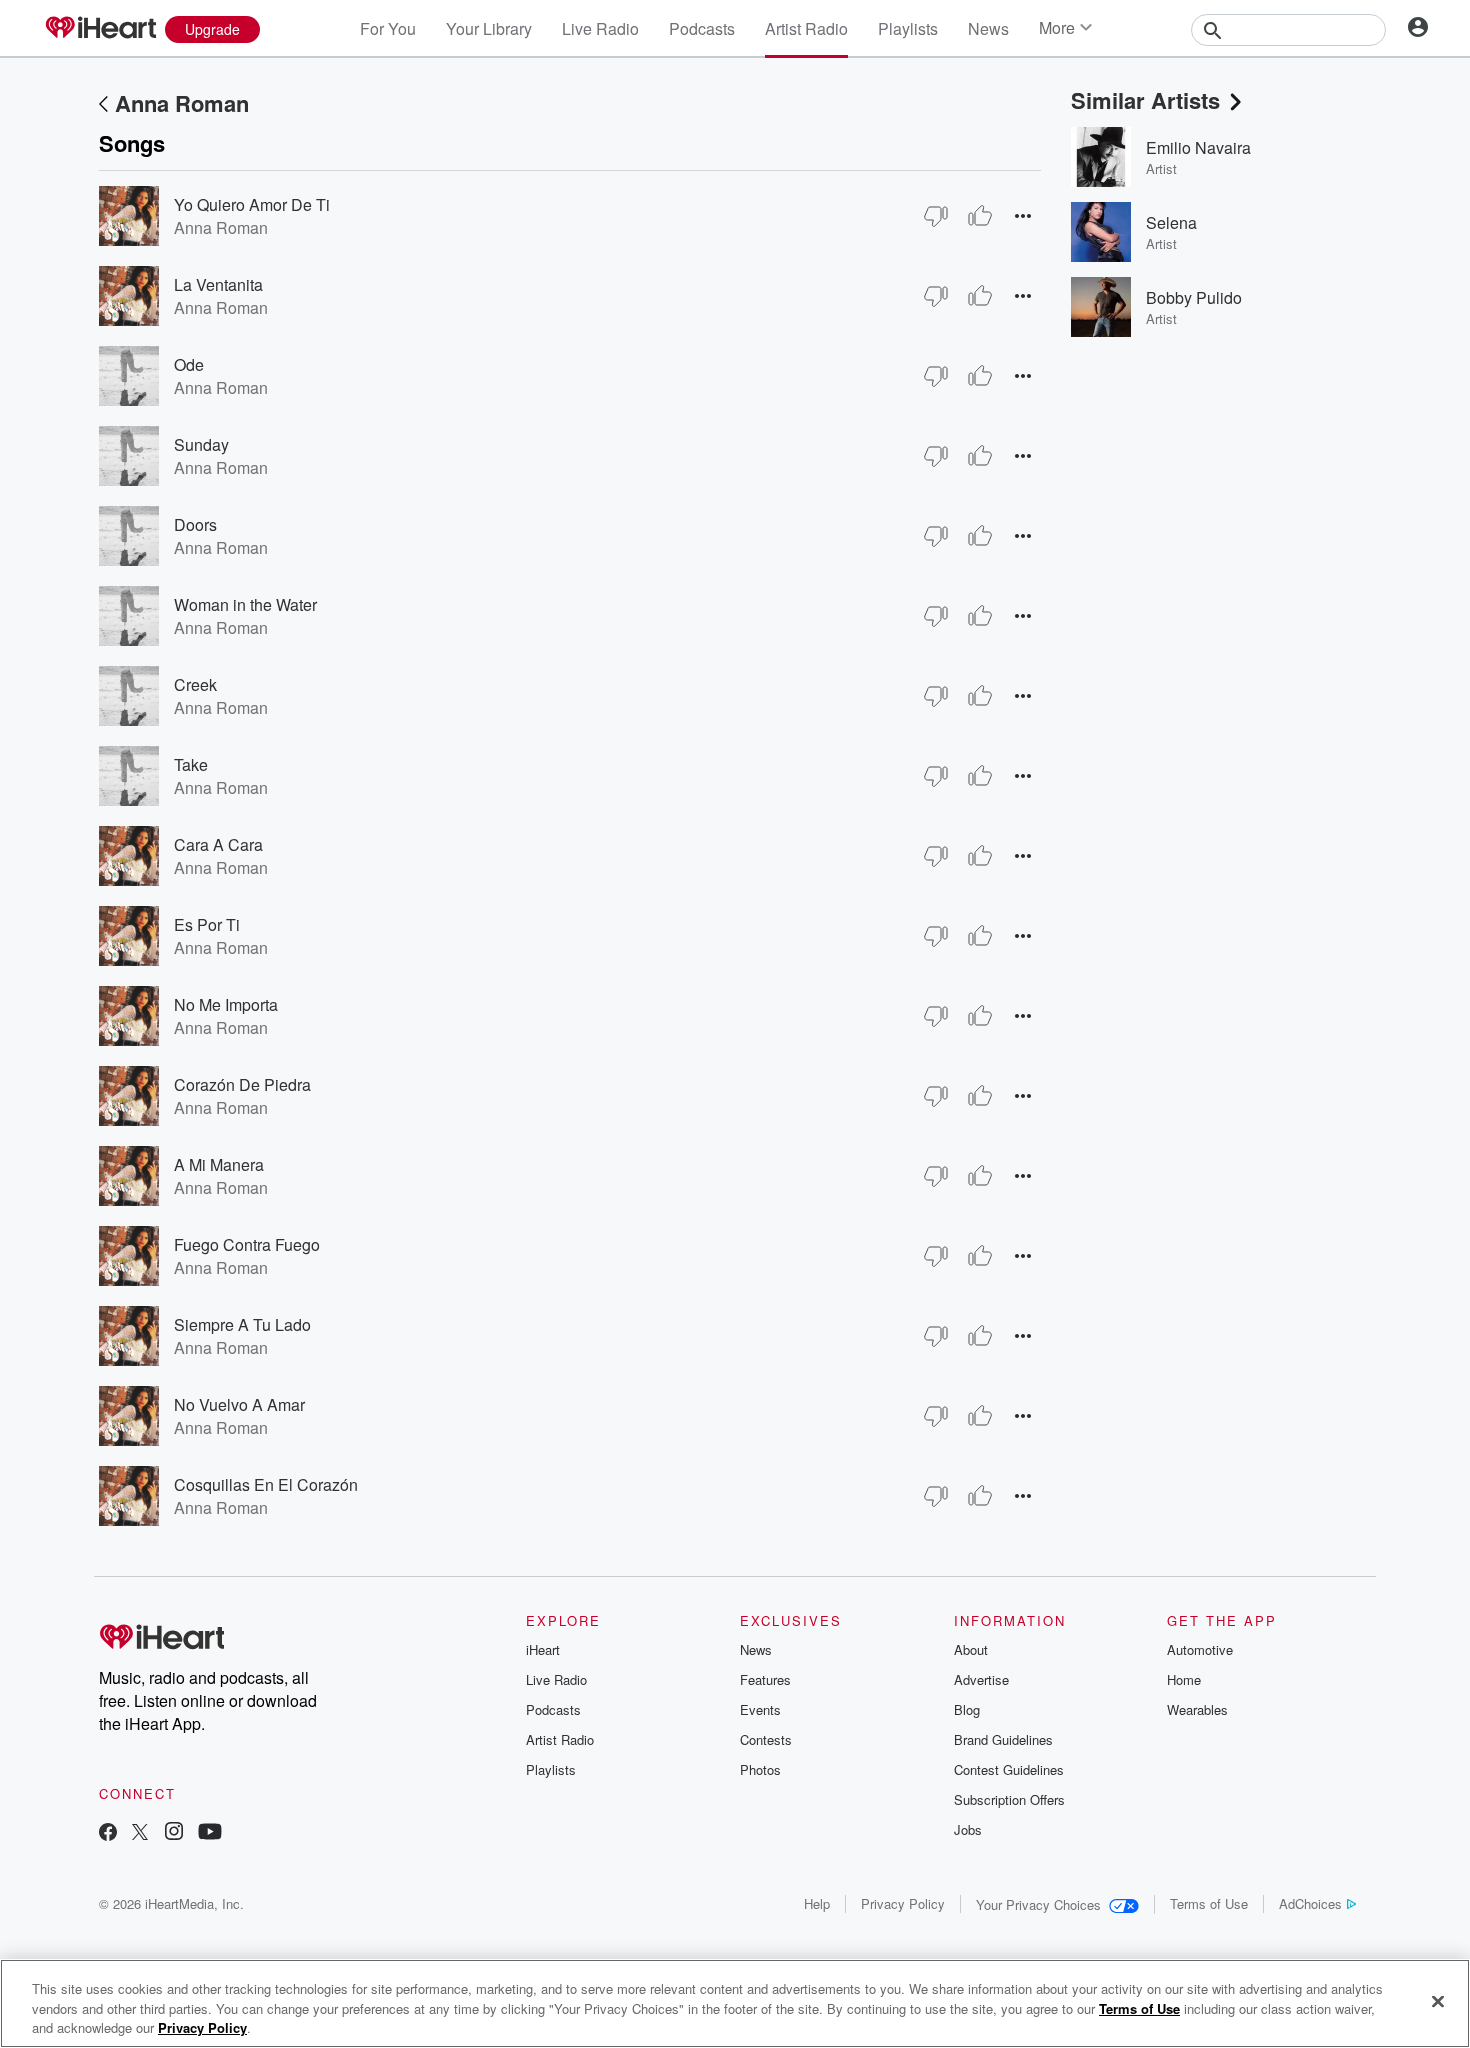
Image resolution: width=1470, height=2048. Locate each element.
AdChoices (1310, 1903)
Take (191, 764)
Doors (195, 524)
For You (388, 28)
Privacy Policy (903, 1903)
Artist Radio (806, 28)
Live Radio (600, 28)
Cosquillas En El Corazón (266, 1484)
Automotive (1200, 1649)
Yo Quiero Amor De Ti (252, 204)
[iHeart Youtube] (210, 1833)
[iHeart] (100, 29)
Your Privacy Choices (1038, 1904)
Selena (1171, 222)
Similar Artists (1145, 100)
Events (760, 1709)
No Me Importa (226, 1004)
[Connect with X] (140, 1833)
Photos (760, 1769)
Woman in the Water (245, 604)
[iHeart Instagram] (174, 1833)
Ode (189, 364)
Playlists (908, 28)
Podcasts (702, 28)
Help (817, 1903)
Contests (766, 1739)
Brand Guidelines (1003, 1739)
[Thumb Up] (980, 216)
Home (1184, 1679)
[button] (1023, 215)
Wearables (1197, 1709)
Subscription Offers (1009, 1799)
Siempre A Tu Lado (242, 1324)
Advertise (981, 1679)
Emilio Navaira (1198, 147)
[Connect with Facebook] (108, 1833)
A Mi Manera (219, 1164)
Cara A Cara (218, 844)
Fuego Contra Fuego (247, 1244)
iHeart (543, 1649)
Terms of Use (1209, 1903)
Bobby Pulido (1194, 297)
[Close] (1438, 2001)
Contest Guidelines (1009, 1769)
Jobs (968, 1829)
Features (765, 1679)
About (971, 1649)
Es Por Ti (207, 924)
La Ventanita (218, 284)
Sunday (201, 444)
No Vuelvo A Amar (239, 1404)
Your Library (489, 28)
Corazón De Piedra (242, 1084)
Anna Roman (182, 103)
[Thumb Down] (936, 216)
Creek (195, 684)
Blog (967, 1709)
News (988, 28)
